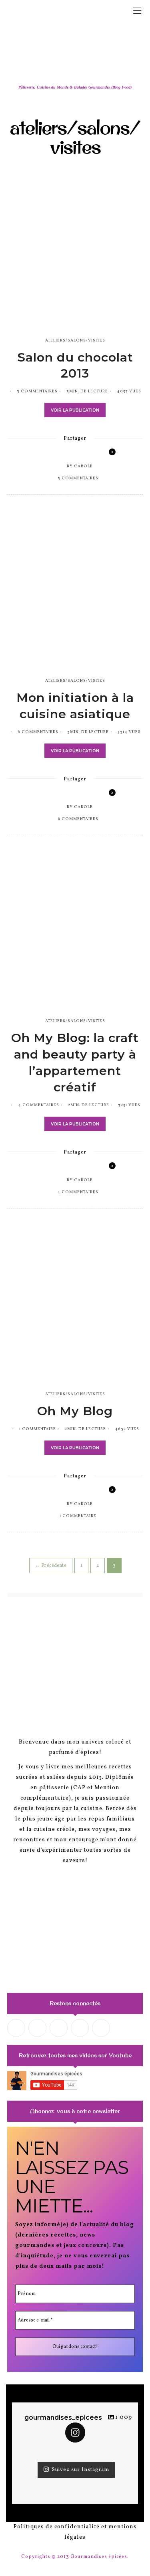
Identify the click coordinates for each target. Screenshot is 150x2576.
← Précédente (51, 1566)
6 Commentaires (38, 732)
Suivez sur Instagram (81, 2470)
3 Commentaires (37, 391)
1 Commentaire (38, 1429)
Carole (83, 466)
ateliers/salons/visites (75, 340)
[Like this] (106, 454)
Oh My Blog (75, 1411)
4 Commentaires (39, 1105)
